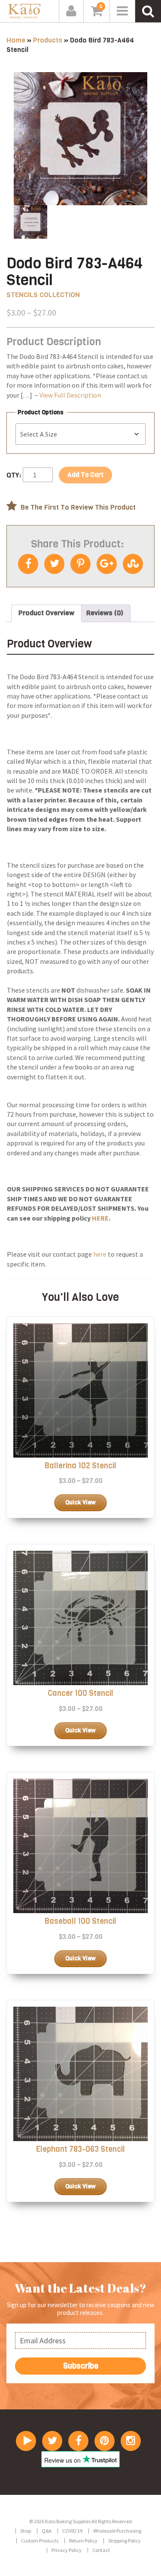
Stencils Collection (43, 295)
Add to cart (85, 475)
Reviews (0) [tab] (105, 613)
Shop (26, 2531)
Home (16, 40)
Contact (101, 2550)
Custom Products (40, 2541)
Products (48, 40)
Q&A (47, 2531)
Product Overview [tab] (46, 613)
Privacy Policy (67, 2550)
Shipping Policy (125, 2541)
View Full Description (70, 395)
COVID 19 (72, 2531)
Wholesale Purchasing (117, 2531)
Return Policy (83, 2541)
